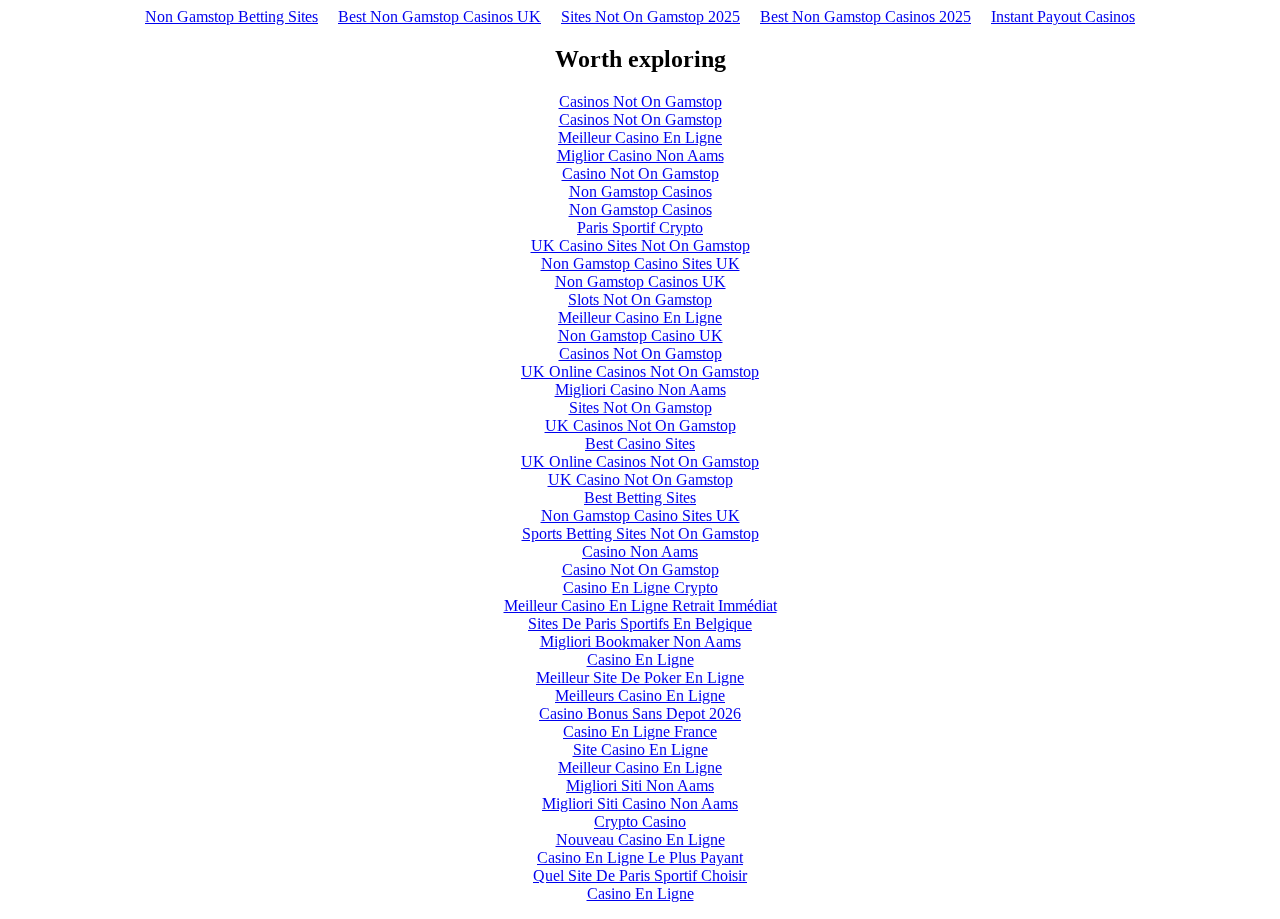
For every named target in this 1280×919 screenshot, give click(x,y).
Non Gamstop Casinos (640, 191)
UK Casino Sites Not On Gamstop (640, 245)
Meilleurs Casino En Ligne (640, 695)
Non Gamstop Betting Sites (231, 16)
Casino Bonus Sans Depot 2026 (640, 713)
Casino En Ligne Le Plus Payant (640, 857)
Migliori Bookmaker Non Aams (640, 641)
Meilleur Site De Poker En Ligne (640, 677)
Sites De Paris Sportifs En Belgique (640, 623)
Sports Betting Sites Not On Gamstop (640, 533)
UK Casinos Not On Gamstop (640, 425)
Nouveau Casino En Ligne (640, 839)
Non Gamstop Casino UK (640, 335)
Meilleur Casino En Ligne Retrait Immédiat (640, 605)
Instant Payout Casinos (1063, 16)
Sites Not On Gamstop (640, 407)
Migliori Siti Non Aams (640, 785)
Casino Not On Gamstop (640, 173)
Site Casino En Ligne (640, 749)
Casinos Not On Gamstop (640, 101)
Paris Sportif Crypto (640, 227)
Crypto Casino (640, 821)
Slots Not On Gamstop (640, 299)
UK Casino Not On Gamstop (640, 479)
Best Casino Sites (640, 443)
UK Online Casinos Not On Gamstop (640, 371)
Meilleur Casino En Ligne (640, 137)
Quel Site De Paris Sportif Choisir (640, 875)
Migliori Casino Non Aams (640, 389)
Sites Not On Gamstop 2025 (650, 16)
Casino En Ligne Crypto (640, 587)
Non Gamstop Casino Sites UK (640, 263)
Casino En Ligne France (640, 731)
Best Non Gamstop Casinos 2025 (865, 16)
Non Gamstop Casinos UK (640, 281)
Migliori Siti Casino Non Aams (640, 803)
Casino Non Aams (640, 551)
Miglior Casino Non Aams (640, 155)
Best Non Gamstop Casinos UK (439, 16)
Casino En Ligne (640, 659)
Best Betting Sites (640, 497)
